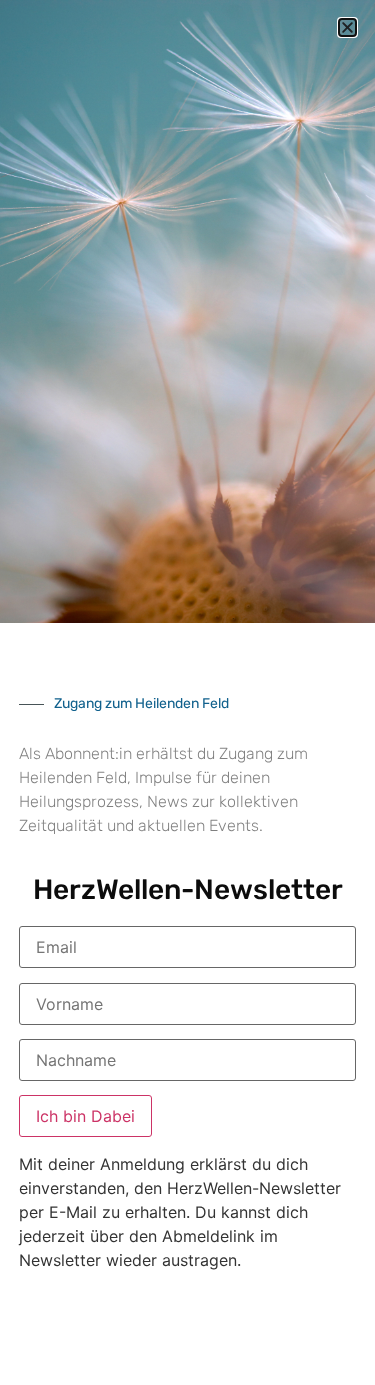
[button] (347, 27)
